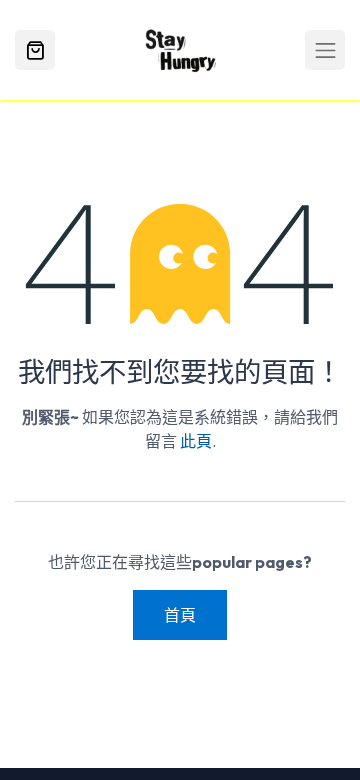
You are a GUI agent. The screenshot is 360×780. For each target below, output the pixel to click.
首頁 (180, 615)
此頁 (196, 441)
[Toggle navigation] (325, 50)
